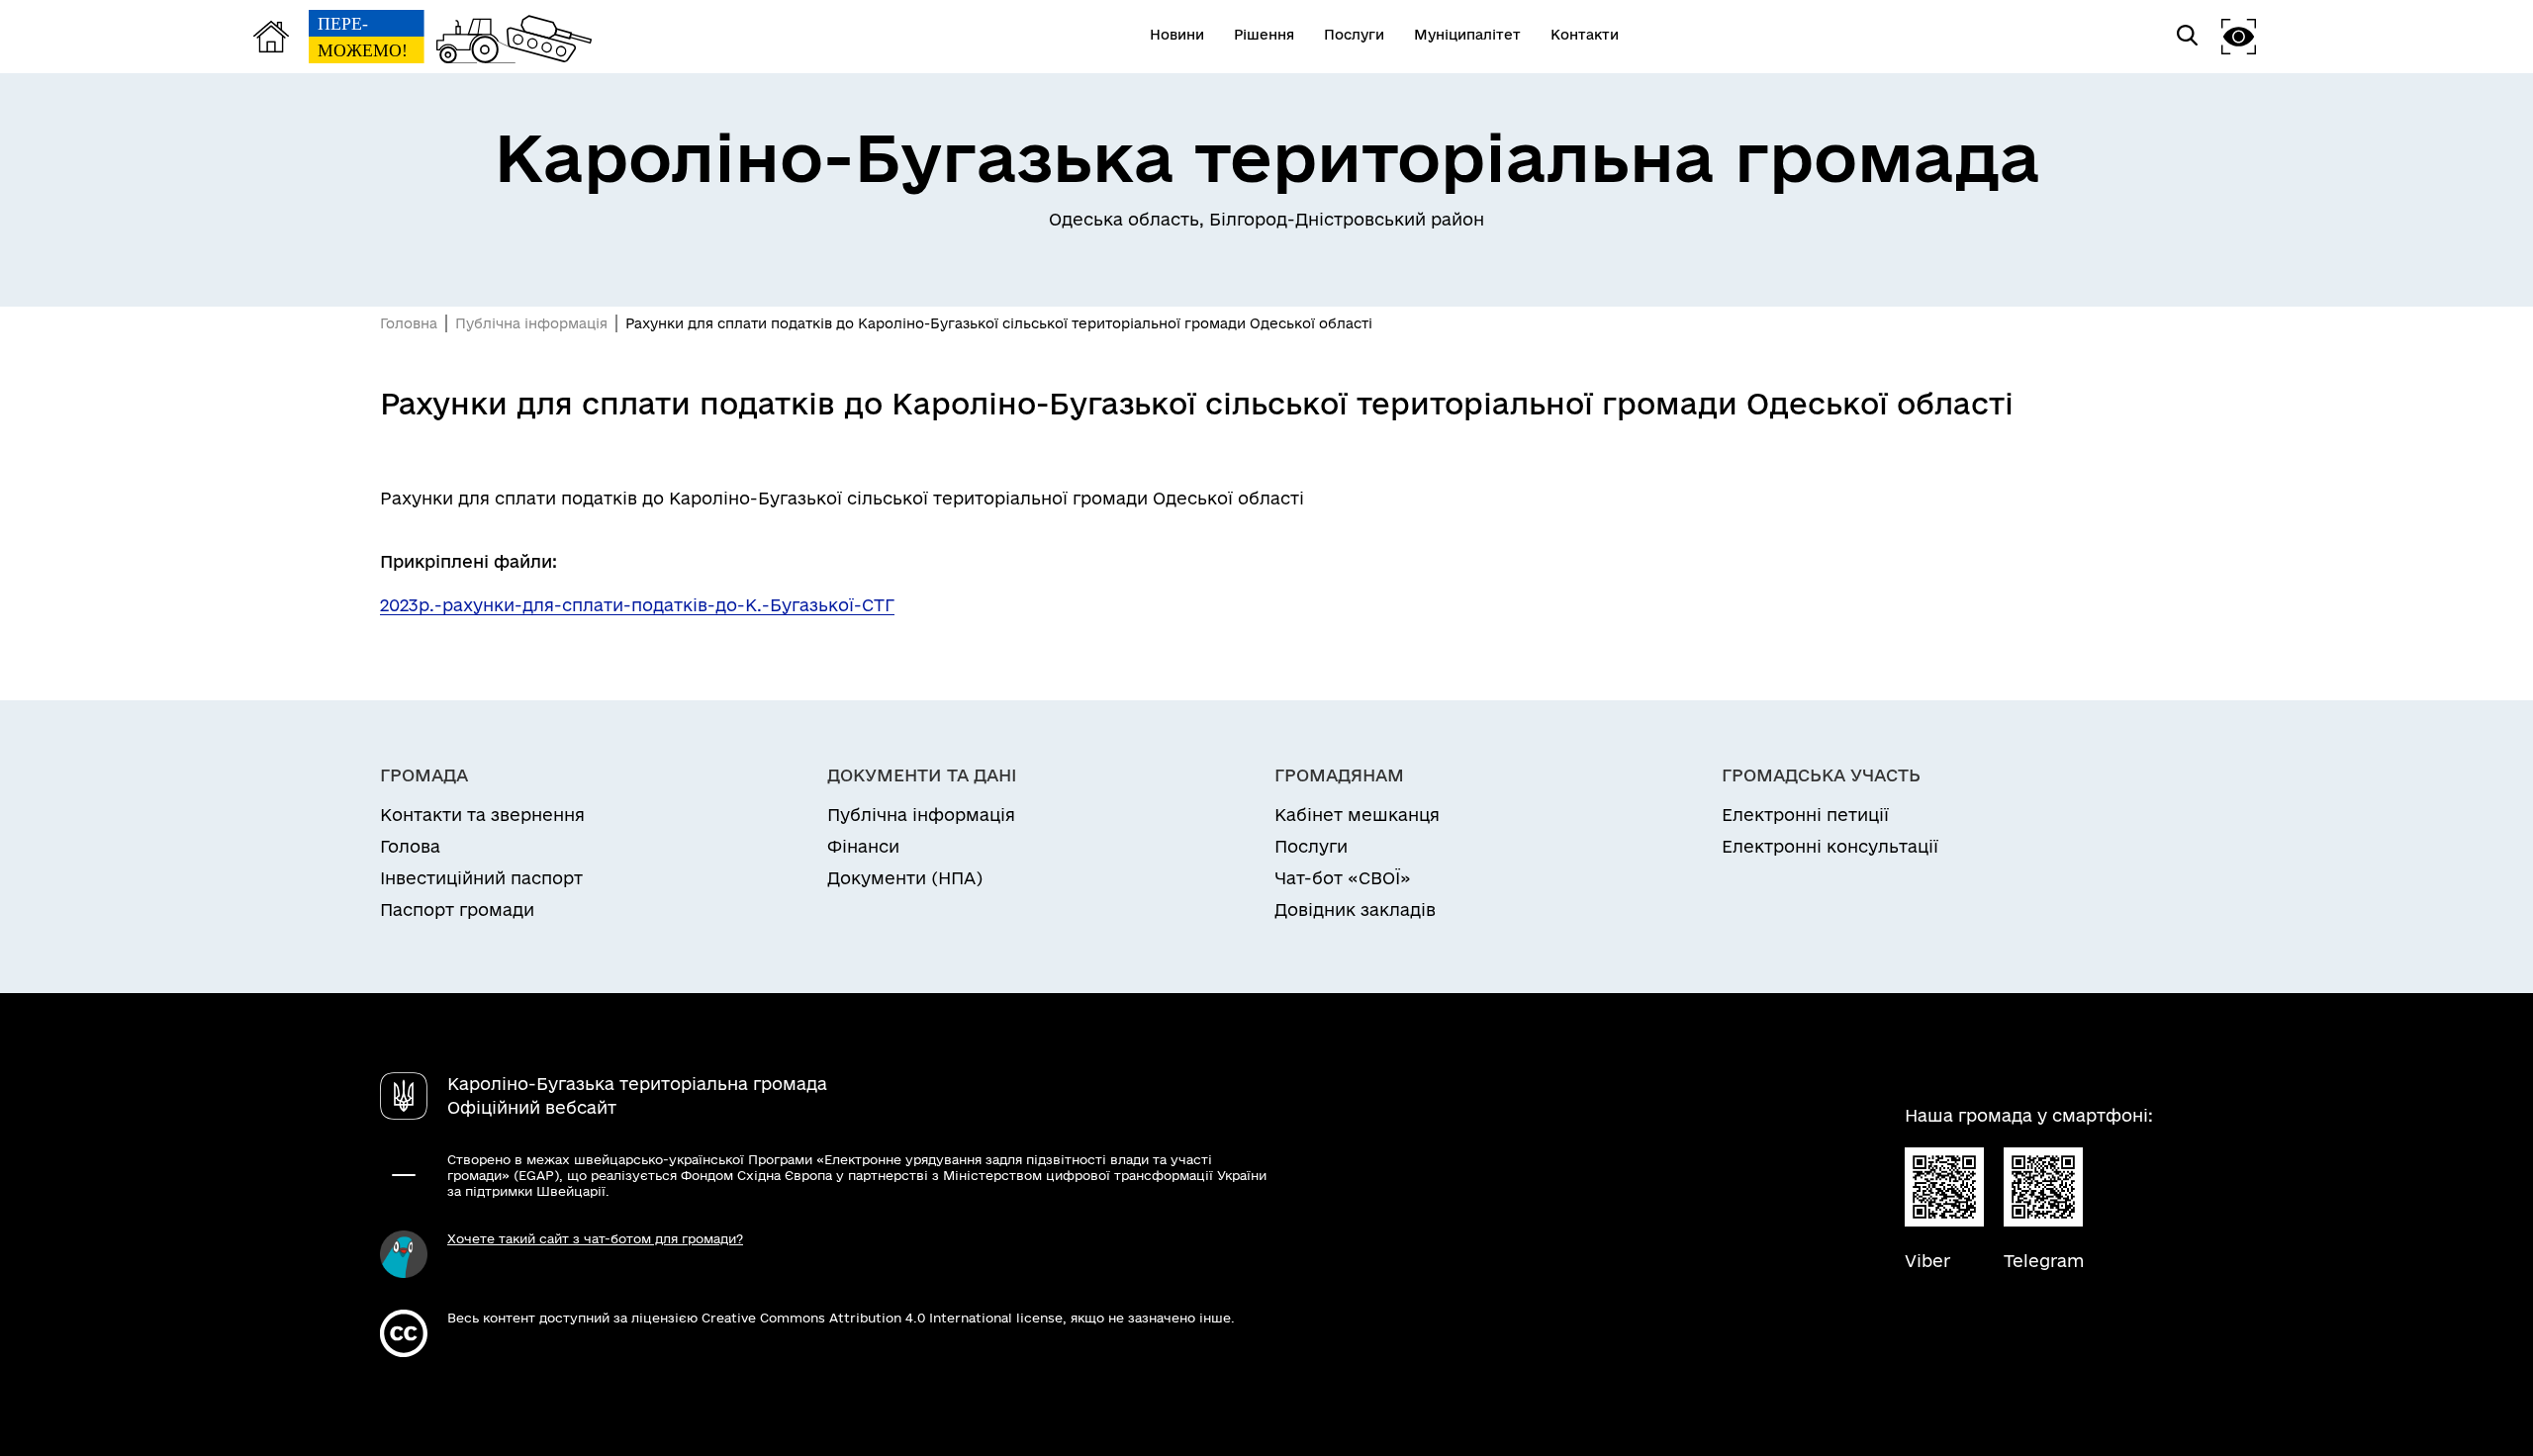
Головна (409, 323)
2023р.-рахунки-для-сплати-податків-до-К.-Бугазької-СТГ (637, 605)
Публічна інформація (531, 323)
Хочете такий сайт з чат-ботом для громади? (595, 1238)
